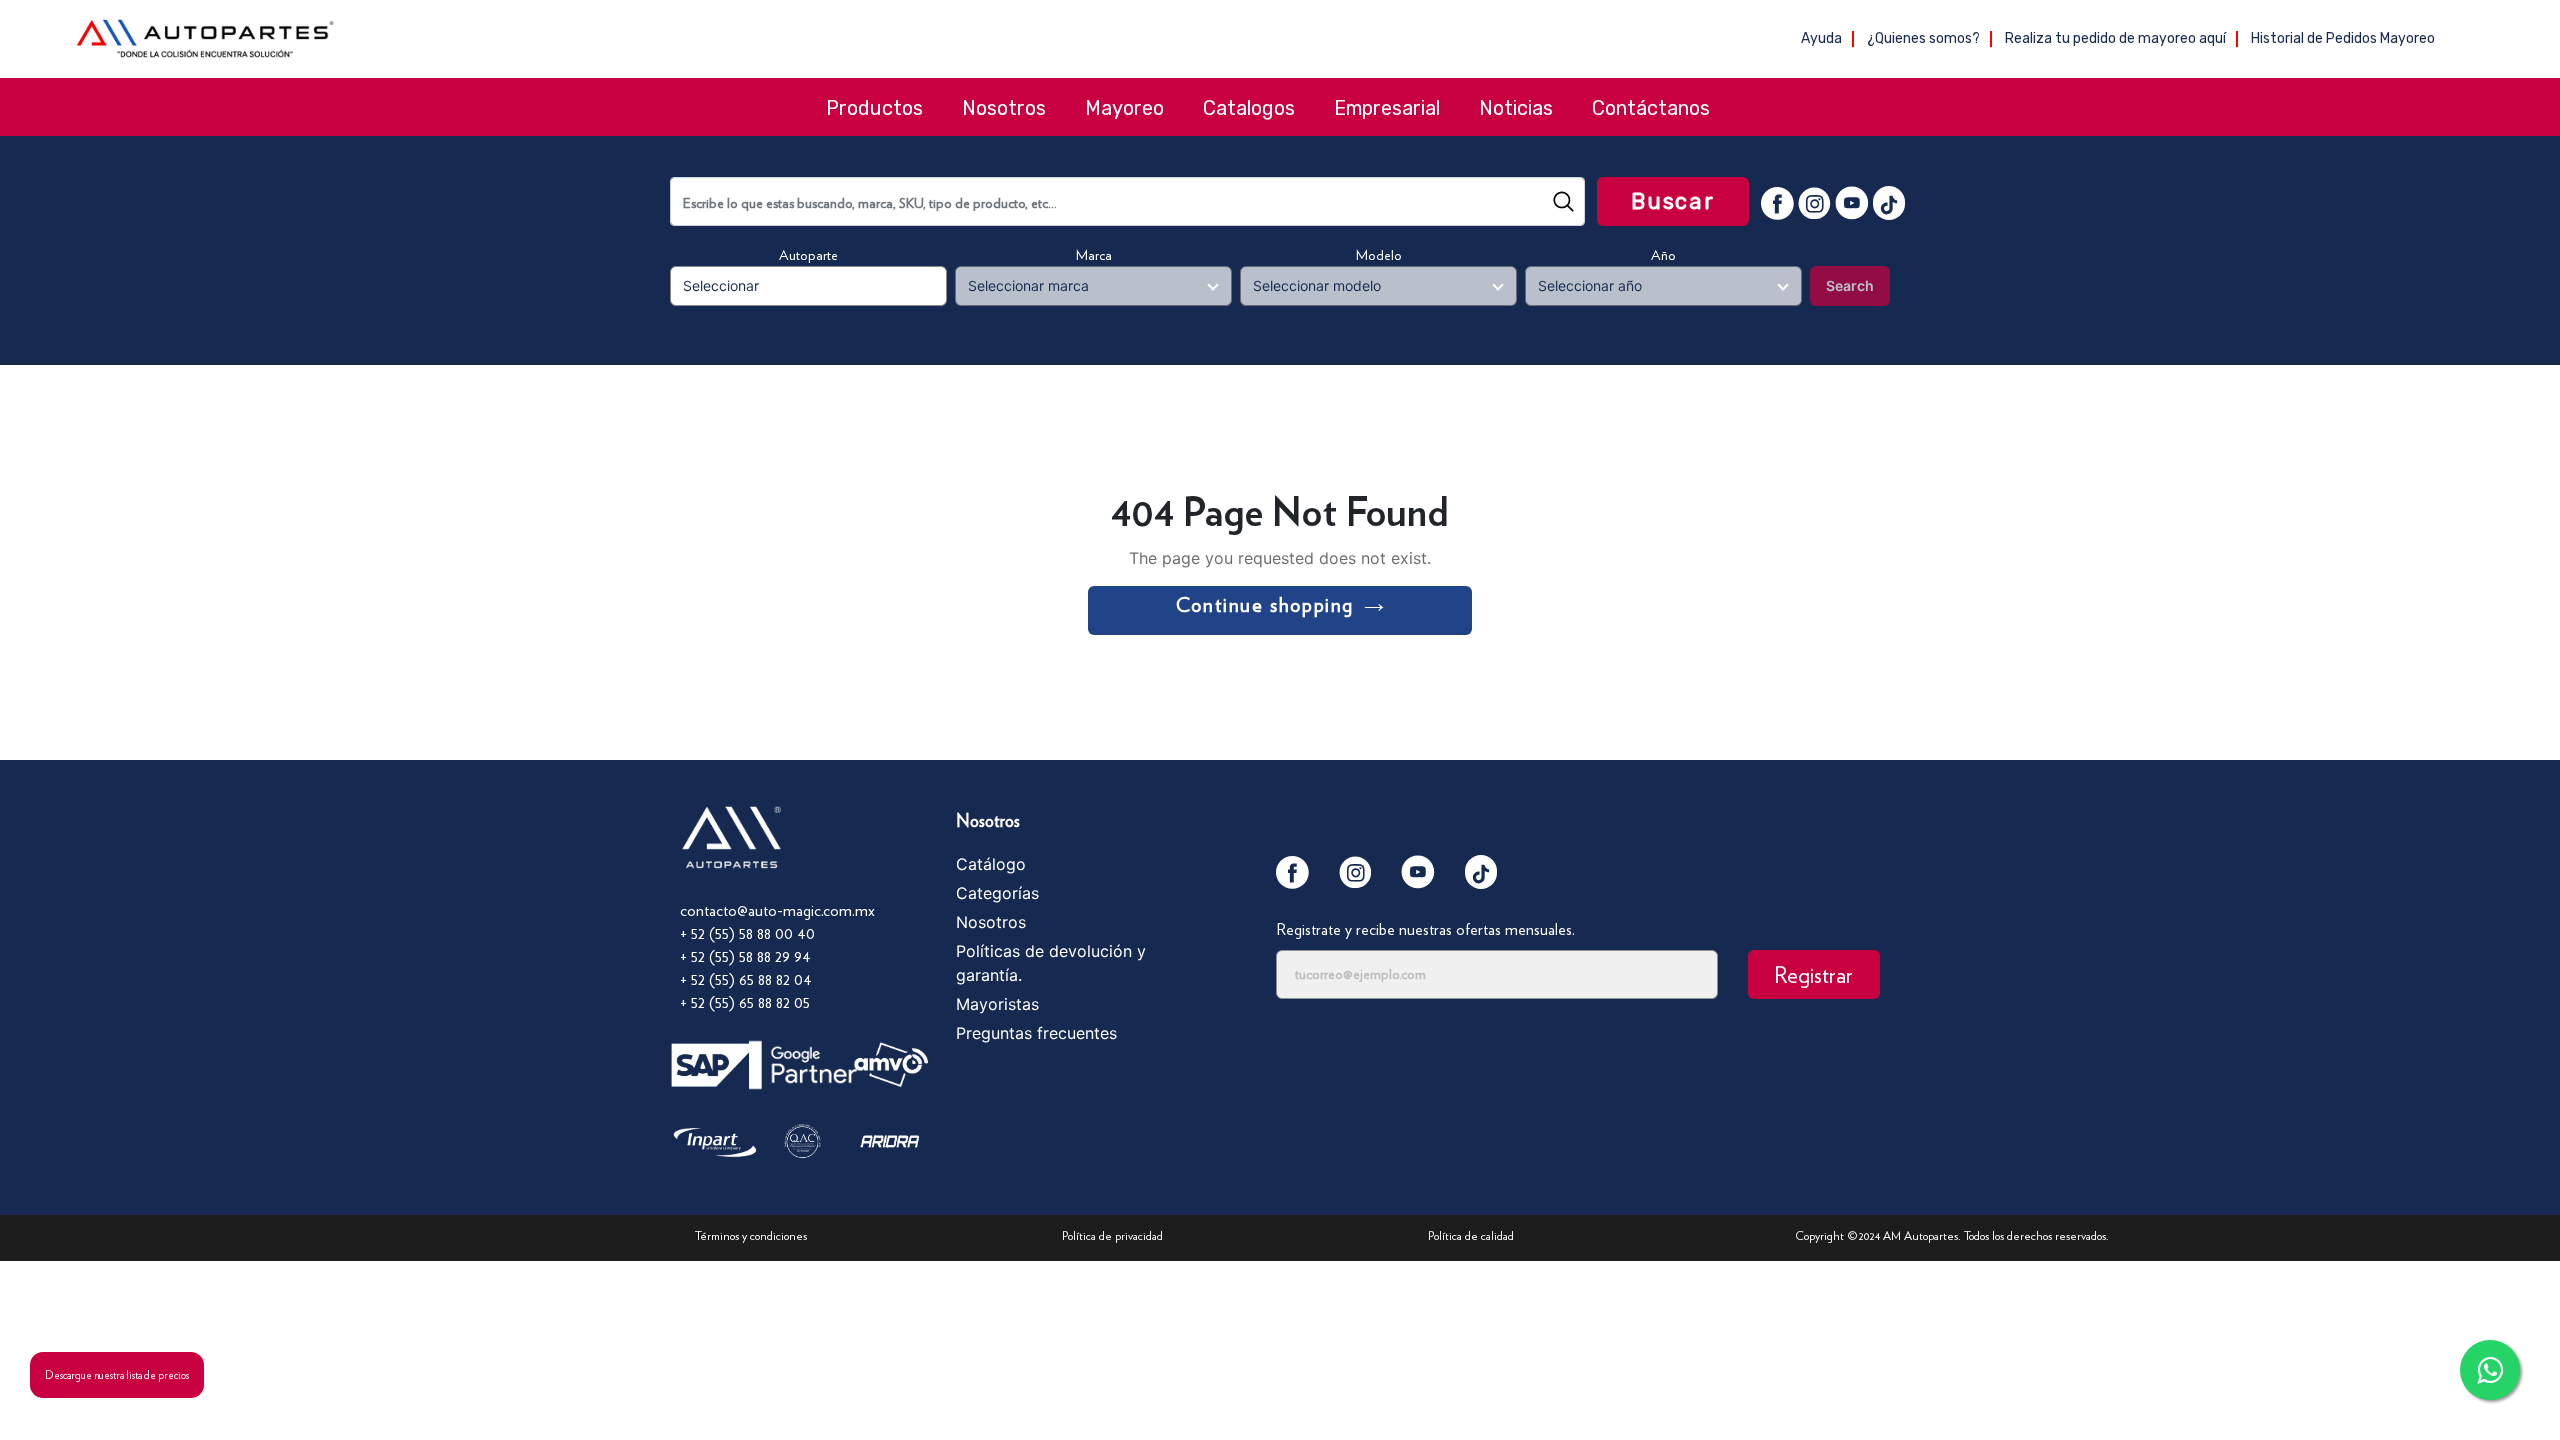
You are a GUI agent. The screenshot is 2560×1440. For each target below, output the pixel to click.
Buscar (1673, 201)
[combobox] (1127, 201)
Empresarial (1387, 108)
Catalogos (1249, 108)
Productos (874, 108)
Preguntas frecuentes (1036, 1033)
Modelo (1379, 255)
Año (1663, 255)
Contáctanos (1651, 108)
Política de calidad (1471, 1235)
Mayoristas (997, 1004)
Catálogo (991, 864)
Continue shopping (1265, 605)
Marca (1094, 255)
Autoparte (808, 255)
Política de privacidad (1112, 1235)
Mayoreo (1124, 108)
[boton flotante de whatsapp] (2490, 1370)
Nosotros (1004, 108)
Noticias (1516, 108)
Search (1850, 285)
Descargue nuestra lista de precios (117, 1375)
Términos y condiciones (751, 1235)
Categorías (997, 893)
